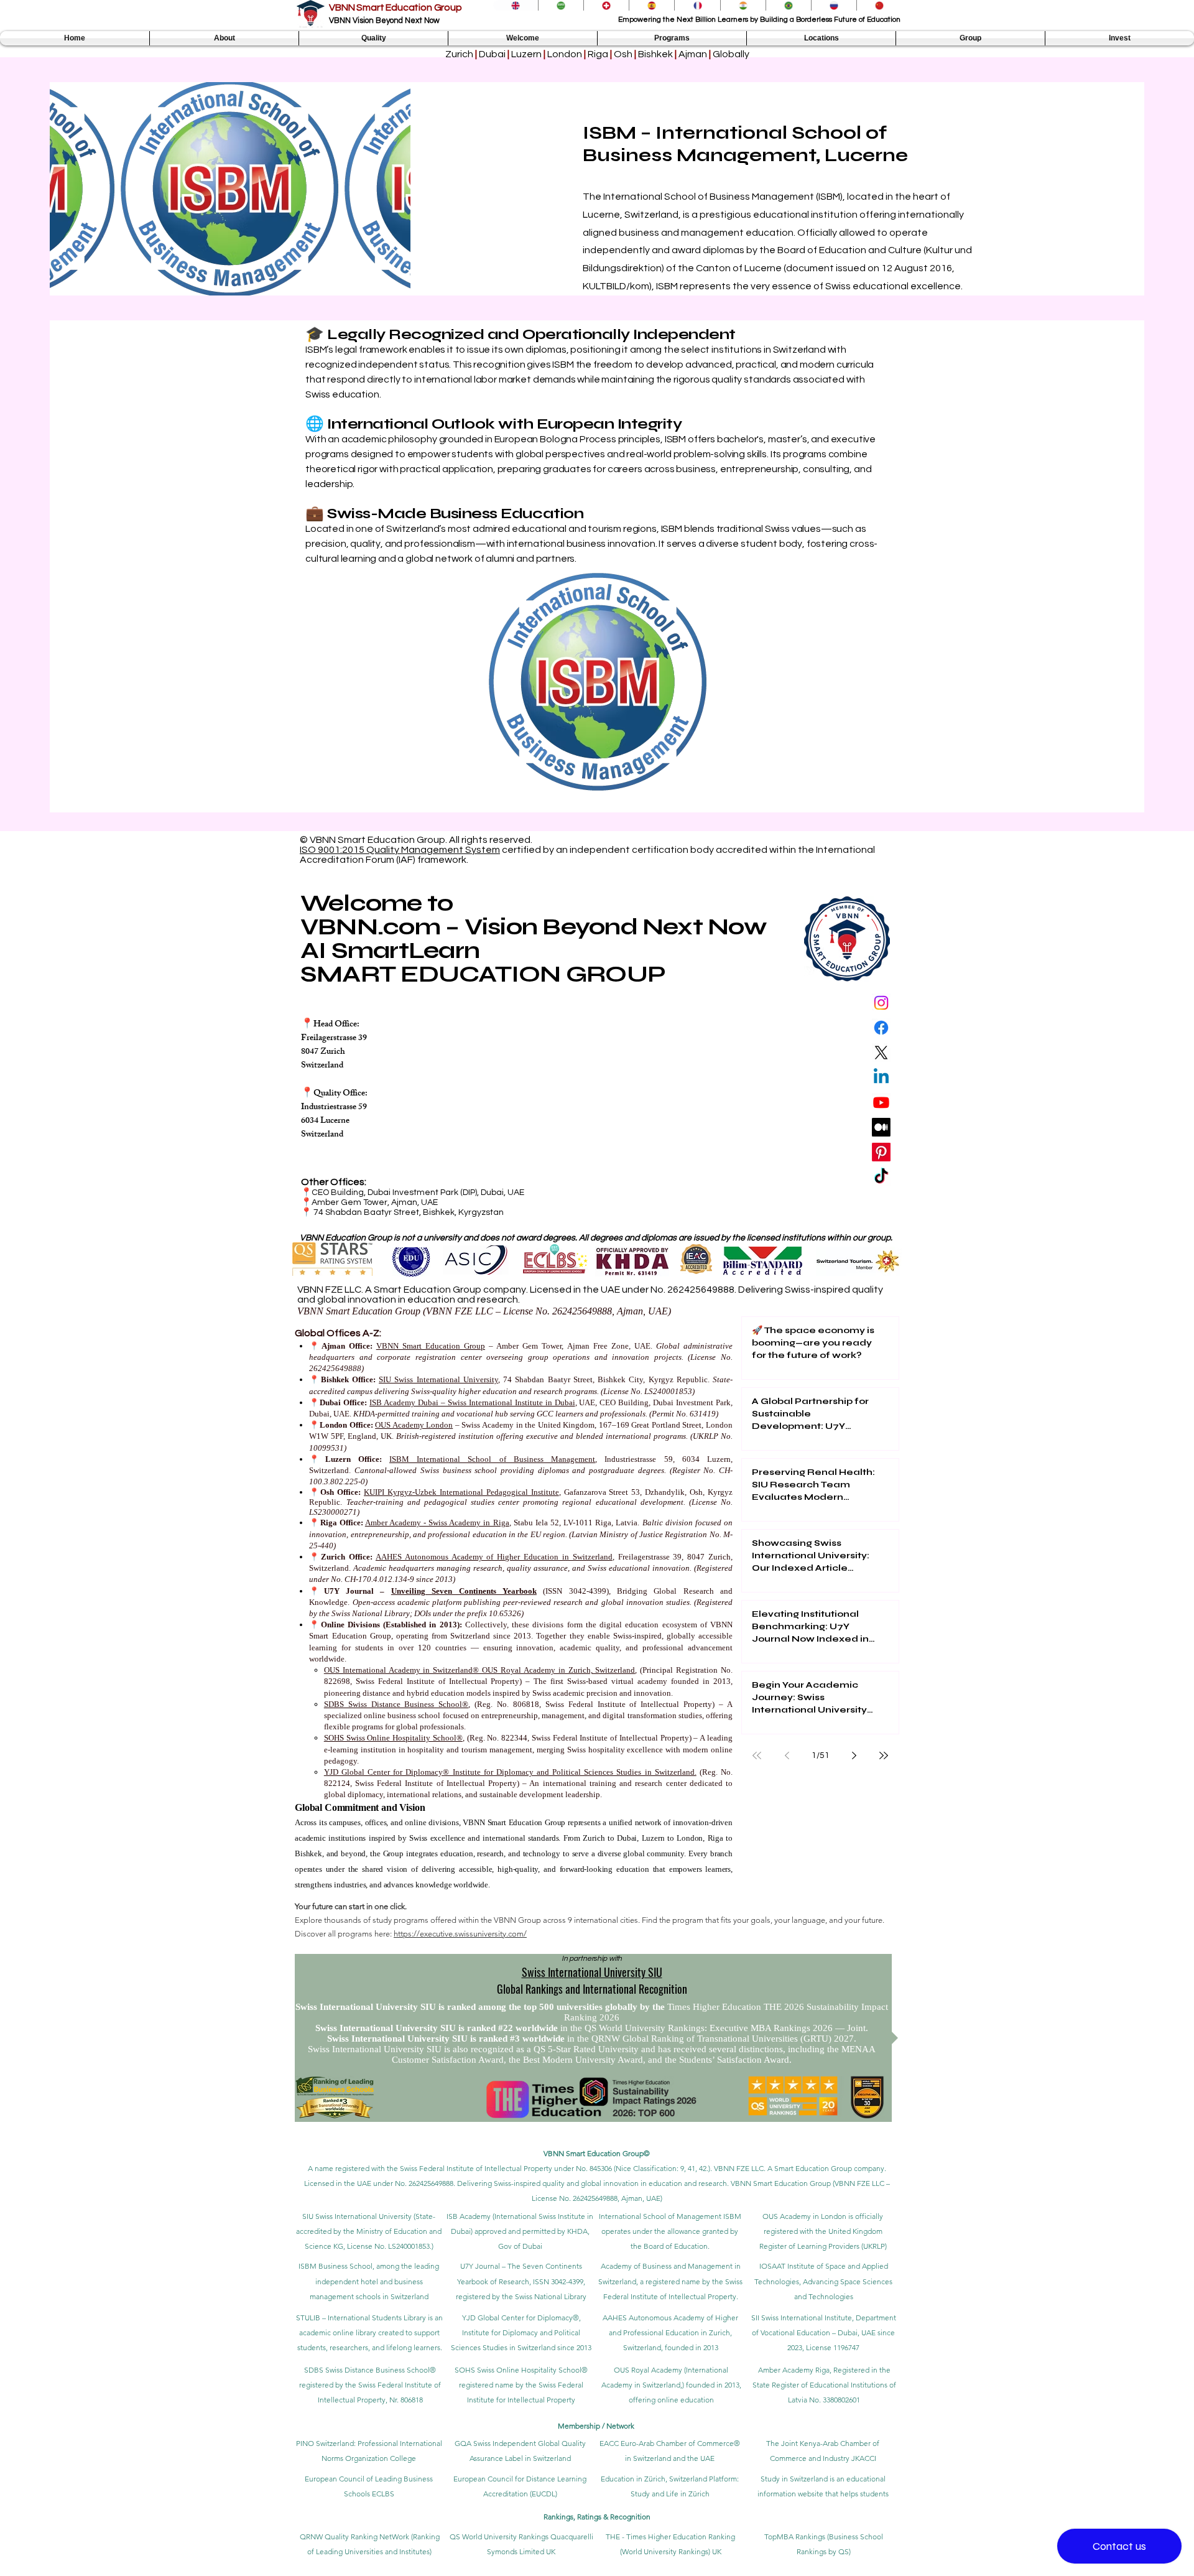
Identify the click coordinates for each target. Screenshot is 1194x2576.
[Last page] (884, 1755)
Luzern (526, 54)
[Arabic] (561, 5)
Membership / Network (597, 2426)
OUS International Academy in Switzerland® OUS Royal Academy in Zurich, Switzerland (480, 1670)
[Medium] (881, 1127)
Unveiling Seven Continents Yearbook (464, 1591)
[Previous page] (787, 1755)
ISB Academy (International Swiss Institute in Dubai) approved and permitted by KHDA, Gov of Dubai (520, 2231)
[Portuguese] (788, 5)
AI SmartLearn (390, 950)
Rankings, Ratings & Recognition (597, 2517)
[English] (516, 5)
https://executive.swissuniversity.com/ (460, 1934)
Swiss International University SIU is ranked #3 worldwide (447, 2039)
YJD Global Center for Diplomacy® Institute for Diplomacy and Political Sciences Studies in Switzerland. (510, 1772)
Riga (598, 54)
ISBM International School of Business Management (492, 1459)
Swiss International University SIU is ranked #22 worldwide (438, 2028)
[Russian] (834, 5)
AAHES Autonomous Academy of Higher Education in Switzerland (494, 1557)
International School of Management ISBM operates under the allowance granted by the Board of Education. (670, 2231)
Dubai (492, 54)
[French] (697, 5)
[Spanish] (651, 5)
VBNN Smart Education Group (396, 7)
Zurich (460, 54)
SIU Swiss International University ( (359, 2216)
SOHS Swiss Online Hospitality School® (393, 1738)
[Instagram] (881, 1003)
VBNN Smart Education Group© (597, 2153)
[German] (606, 5)
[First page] (757, 1755)
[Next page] (854, 1755)
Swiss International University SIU (592, 1972)
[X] (881, 1053)
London (565, 54)
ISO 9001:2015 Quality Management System (400, 850)
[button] (224, 38)
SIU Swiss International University (438, 1379)
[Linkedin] (881, 1077)
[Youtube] (881, 1102)
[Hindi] (743, 5)
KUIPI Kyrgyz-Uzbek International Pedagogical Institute (461, 1492)
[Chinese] (879, 5)
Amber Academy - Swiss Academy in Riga (437, 1523)
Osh (623, 54)
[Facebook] (881, 1028)
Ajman (693, 54)
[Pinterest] (881, 1152)
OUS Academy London (414, 1425)
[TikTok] (881, 1177)
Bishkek (655, 54)
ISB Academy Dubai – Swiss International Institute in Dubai (472, 1402)
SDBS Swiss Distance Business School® (396, 1704)
